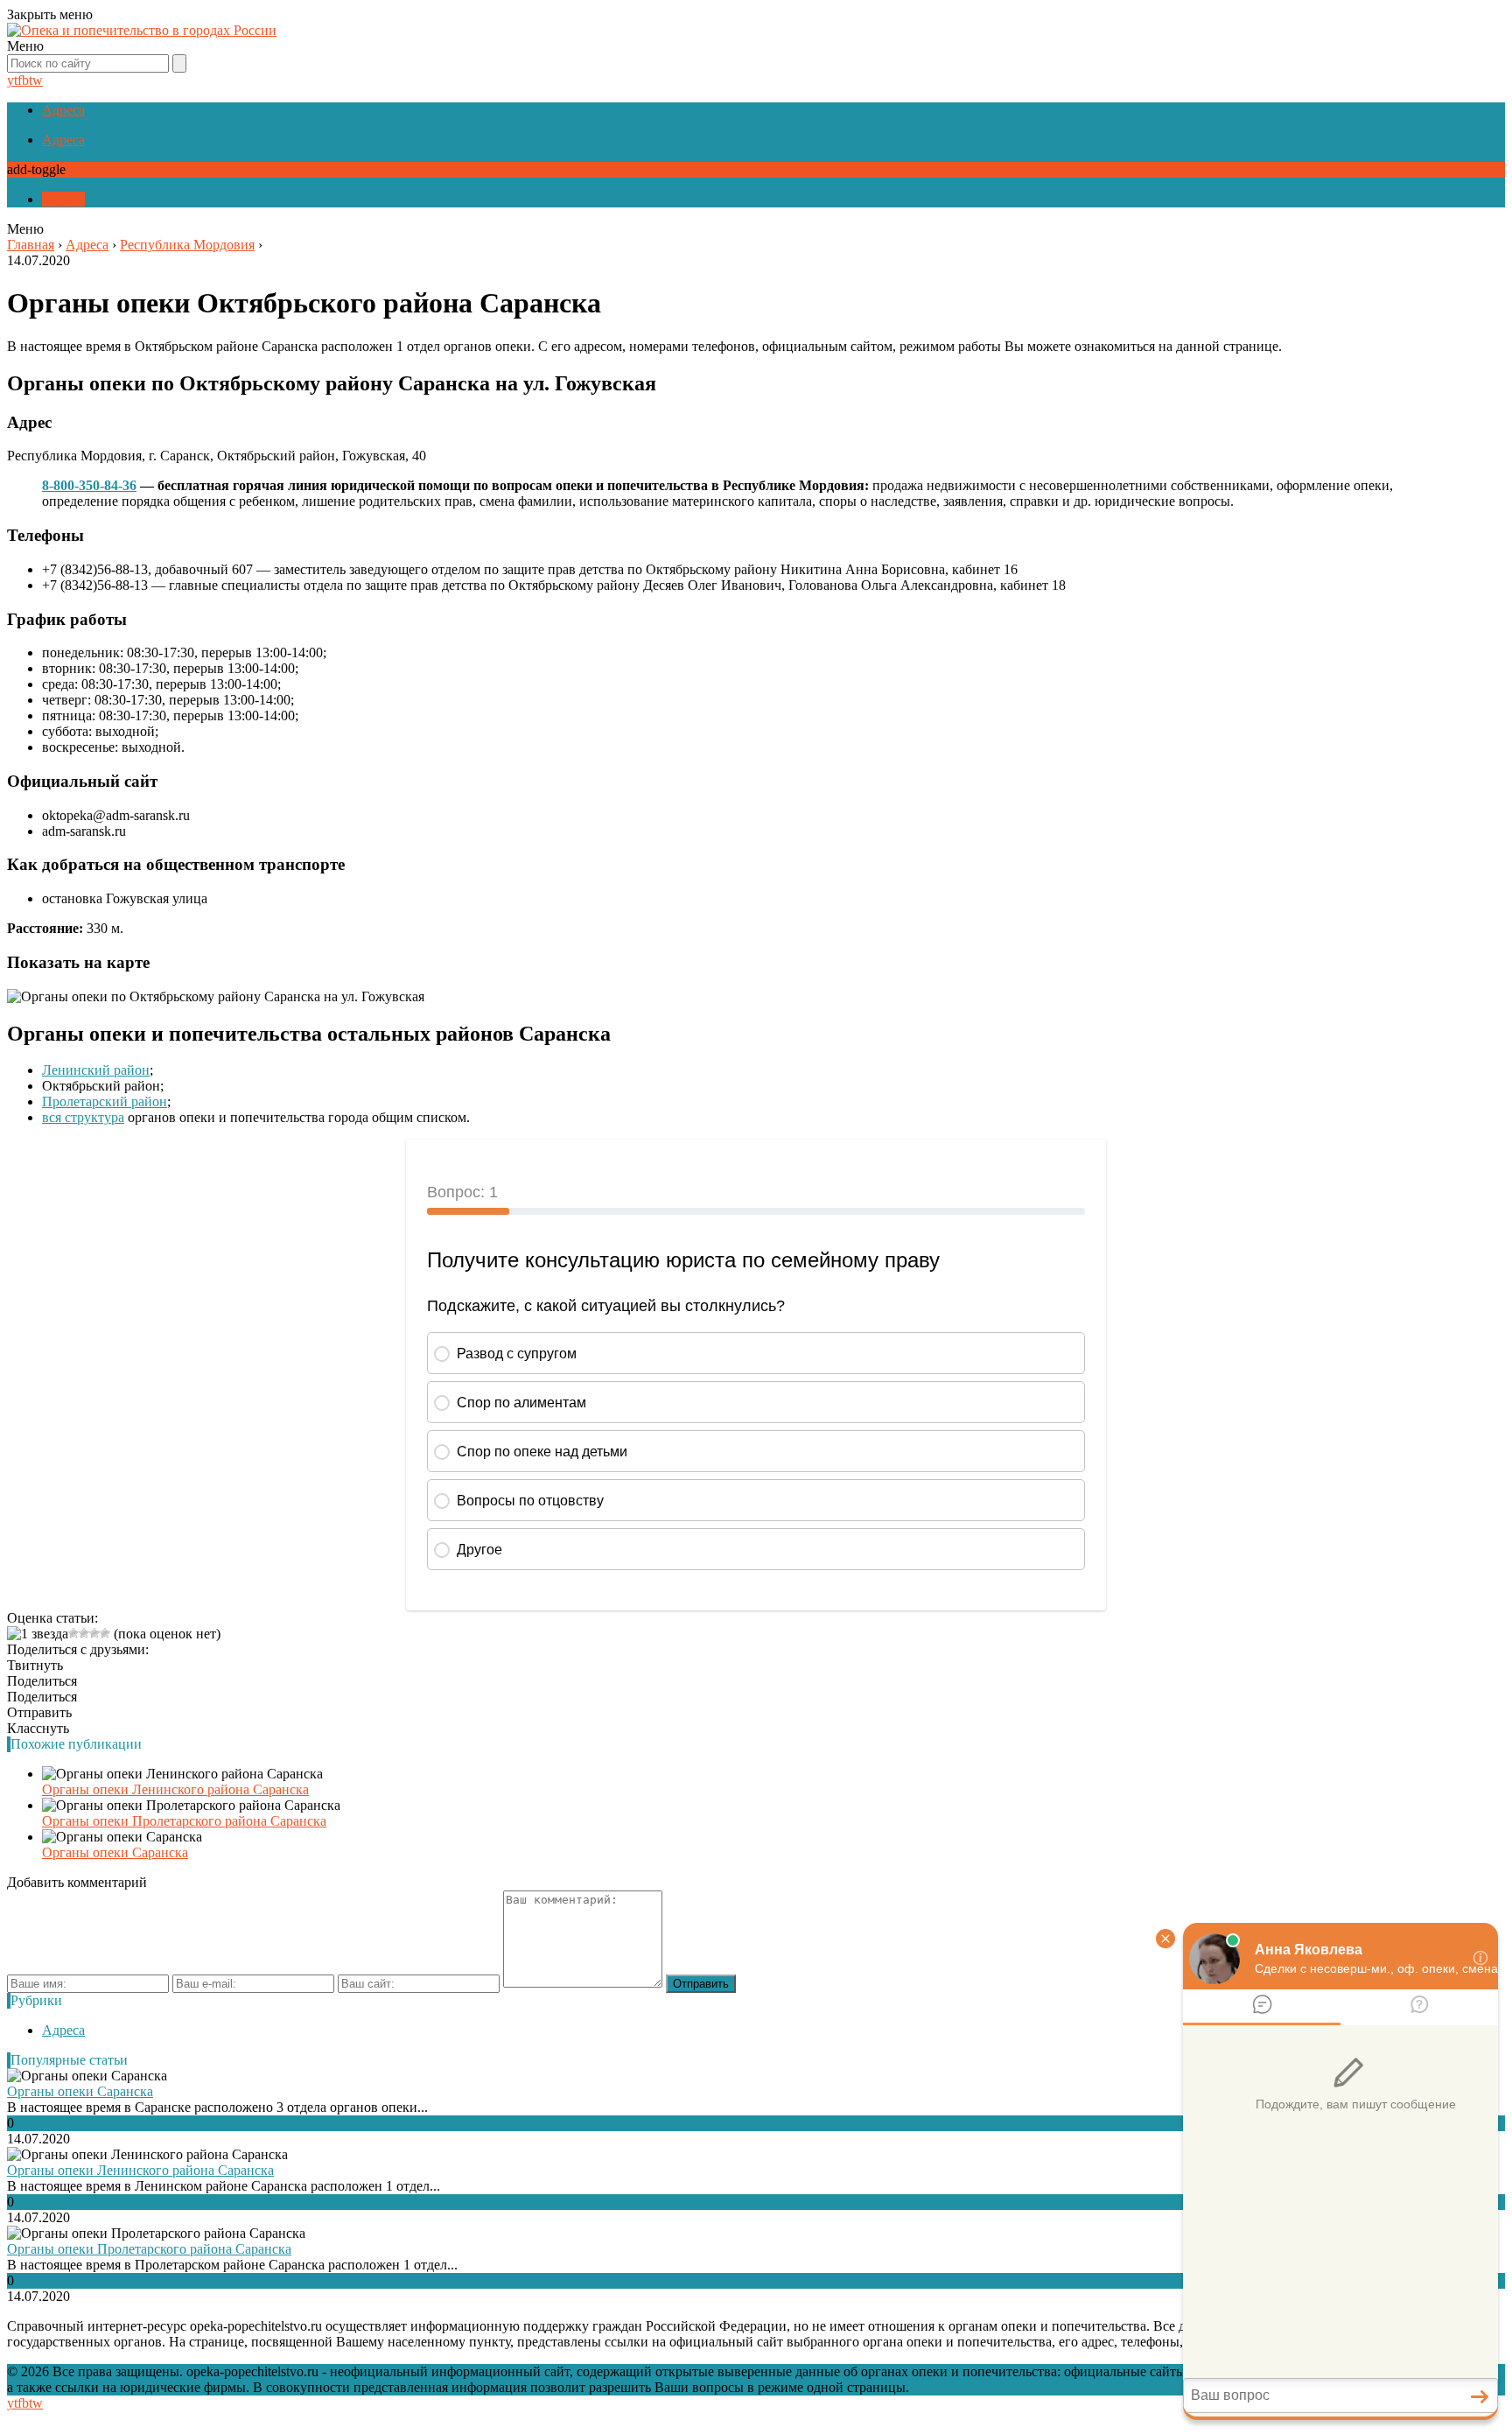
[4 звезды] (94, 1633)
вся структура (83, 1117)
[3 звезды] (84, 1633)
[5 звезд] (105, 1633)
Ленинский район (96, 1070)
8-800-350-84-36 (89, 485)
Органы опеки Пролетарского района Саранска (184, 1821)
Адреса (63, 110)
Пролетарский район (105, 1101)
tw (36, 80)
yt (12, 80)
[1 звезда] (38, 1634)
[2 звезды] (73, 1633)
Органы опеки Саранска (115, 1852)
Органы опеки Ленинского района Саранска (175, 1789)
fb (23, 80)
